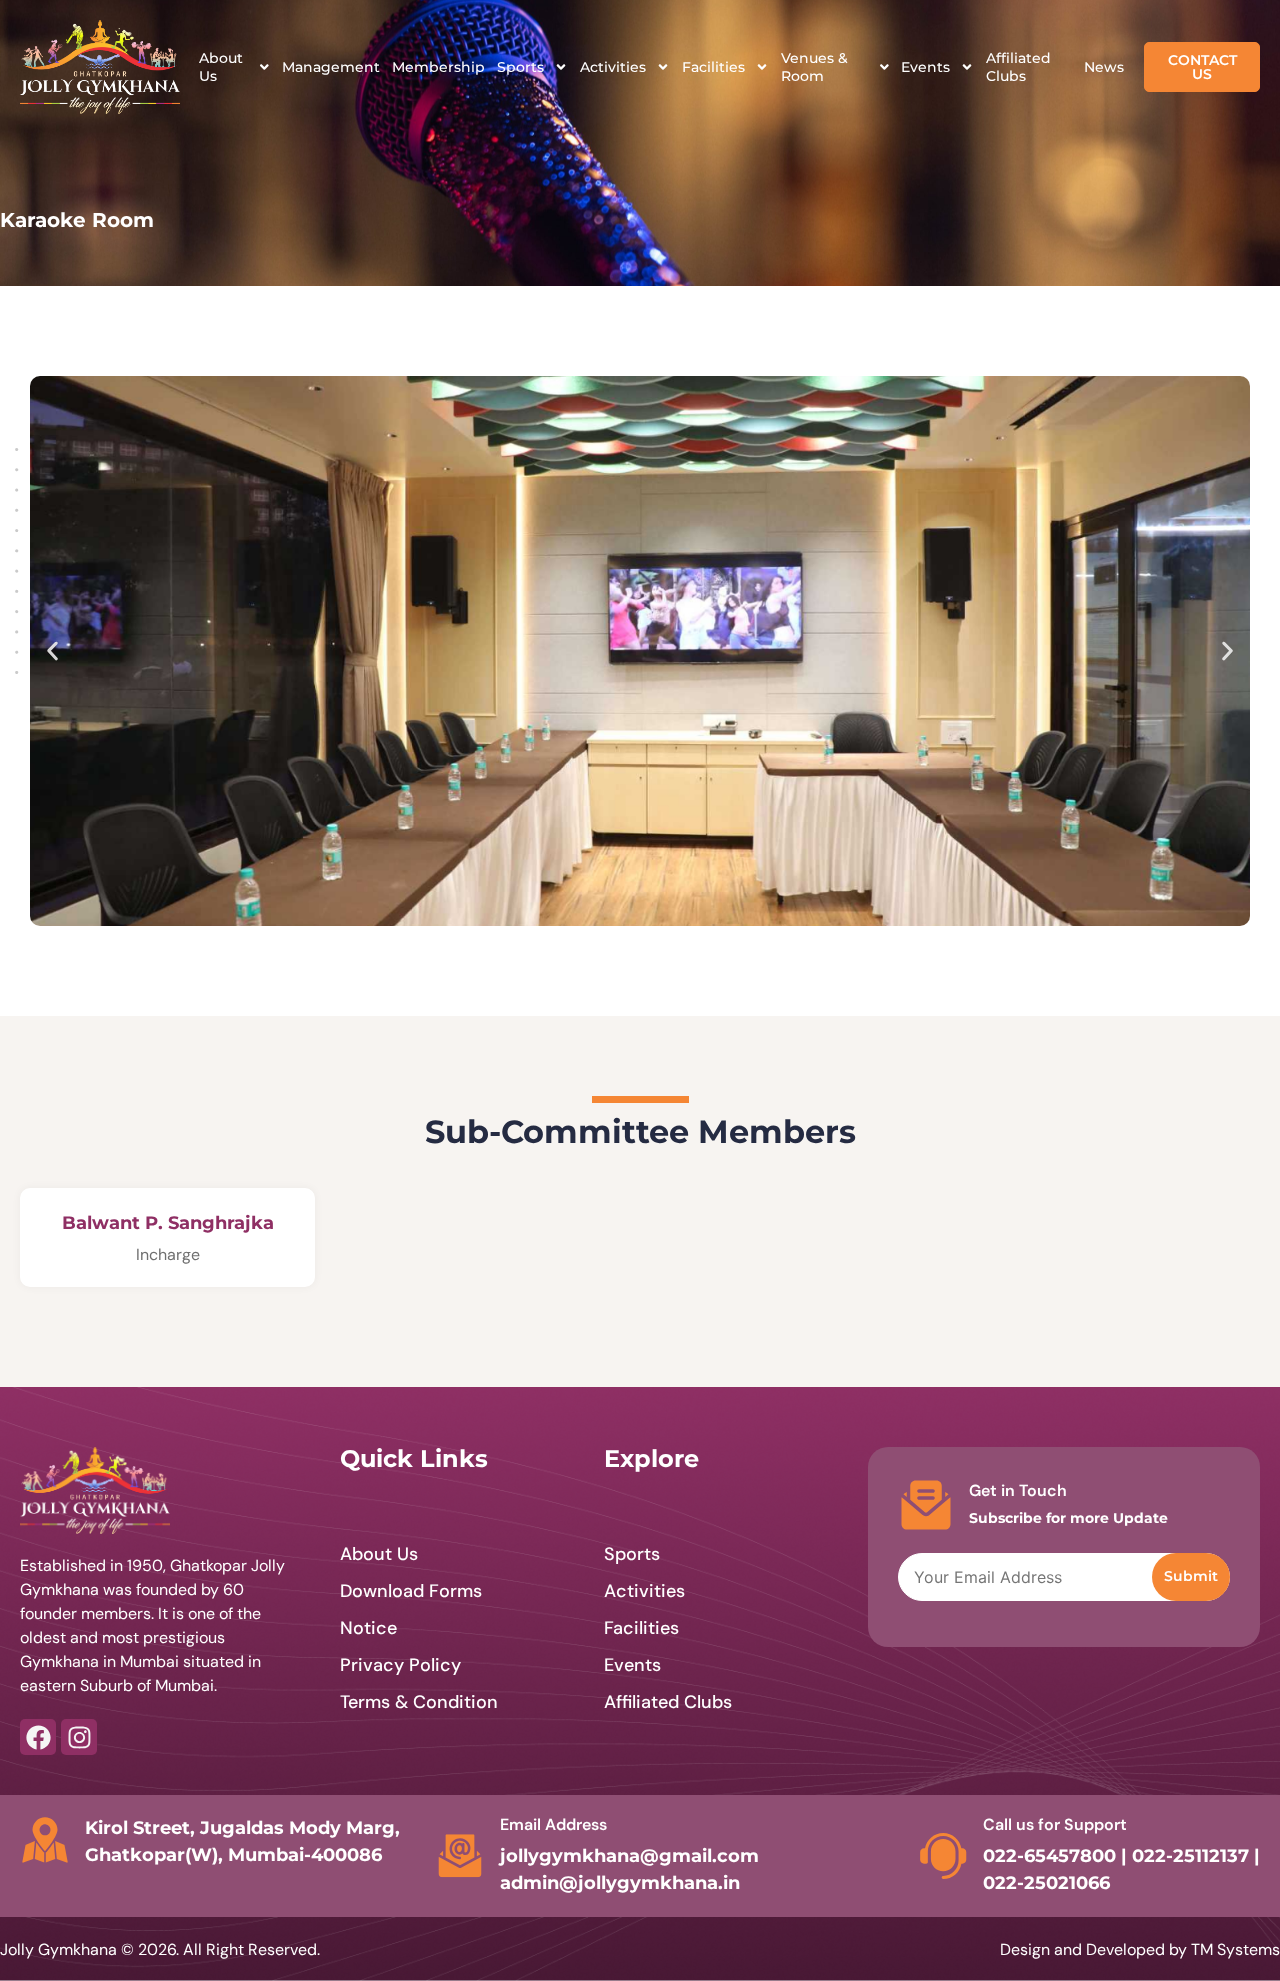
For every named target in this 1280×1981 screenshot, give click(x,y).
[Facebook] (38, 1737)
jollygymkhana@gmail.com (629, 1856)
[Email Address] (460, 1856)
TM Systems (1235, 1949)
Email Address (553, 1824)
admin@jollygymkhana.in (620, 1883)
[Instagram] (79, 1737)
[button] (52, 651)
